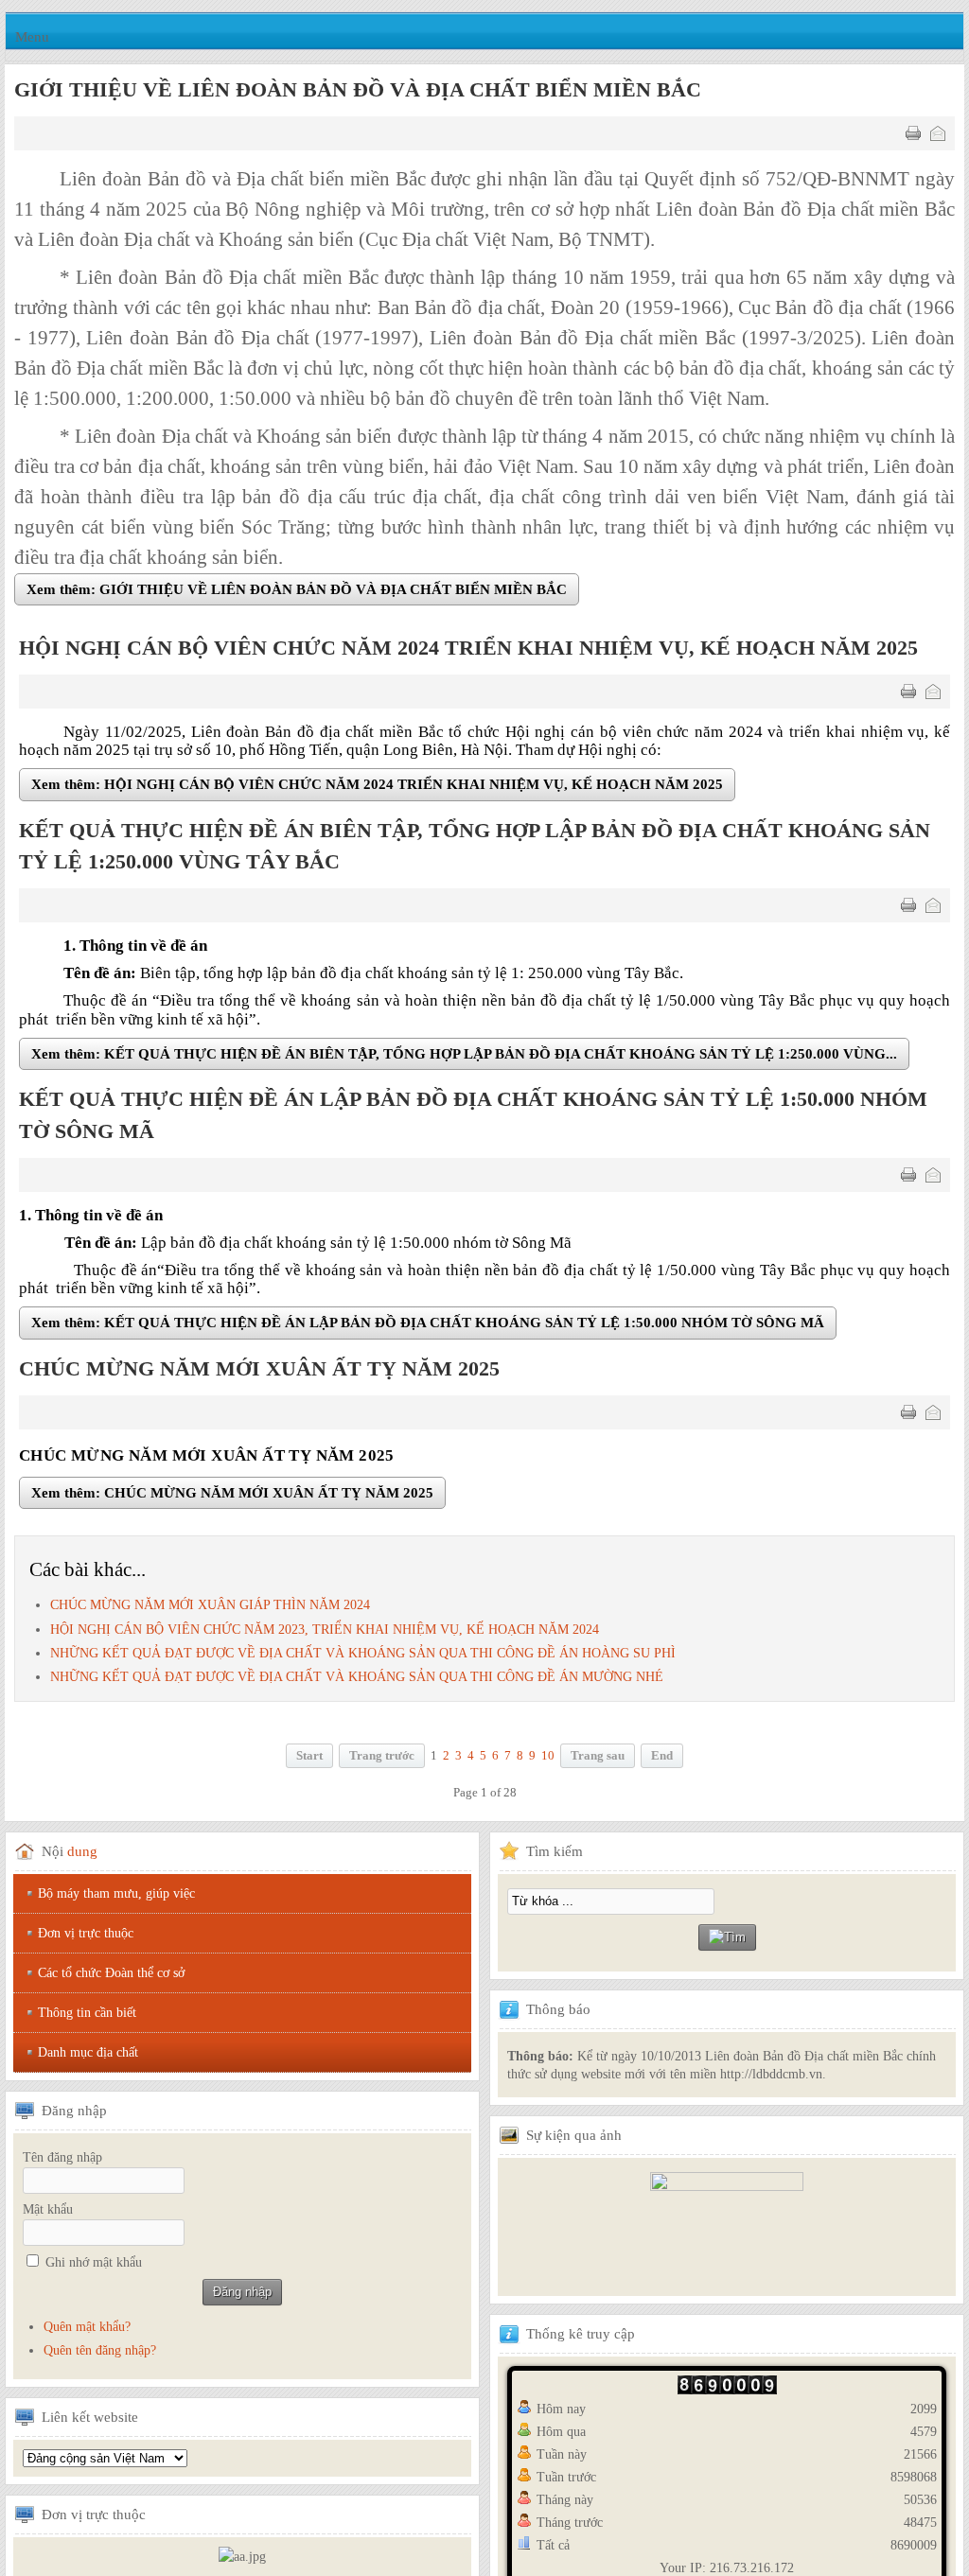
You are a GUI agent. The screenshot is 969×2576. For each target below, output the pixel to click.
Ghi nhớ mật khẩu (94, 2265)
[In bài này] (913, 133)
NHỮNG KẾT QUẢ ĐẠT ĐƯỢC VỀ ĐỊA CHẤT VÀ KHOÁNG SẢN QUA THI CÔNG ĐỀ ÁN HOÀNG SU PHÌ (363, 1656)
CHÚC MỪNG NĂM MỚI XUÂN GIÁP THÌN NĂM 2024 (210, 1609)
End (662, 1759)
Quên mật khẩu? (87, 2330)
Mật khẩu (48, 2212)
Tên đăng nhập (62, 2160)
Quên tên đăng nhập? (100, 2353)
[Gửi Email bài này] (938, 133)
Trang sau (598, 1759)
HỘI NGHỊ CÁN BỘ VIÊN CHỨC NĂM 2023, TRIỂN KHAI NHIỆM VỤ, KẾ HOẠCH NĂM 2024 (325, 1632)
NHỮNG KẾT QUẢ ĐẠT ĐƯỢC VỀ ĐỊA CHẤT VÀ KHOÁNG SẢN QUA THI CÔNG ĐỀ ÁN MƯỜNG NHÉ (357, 1680)
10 (548, 1759)
